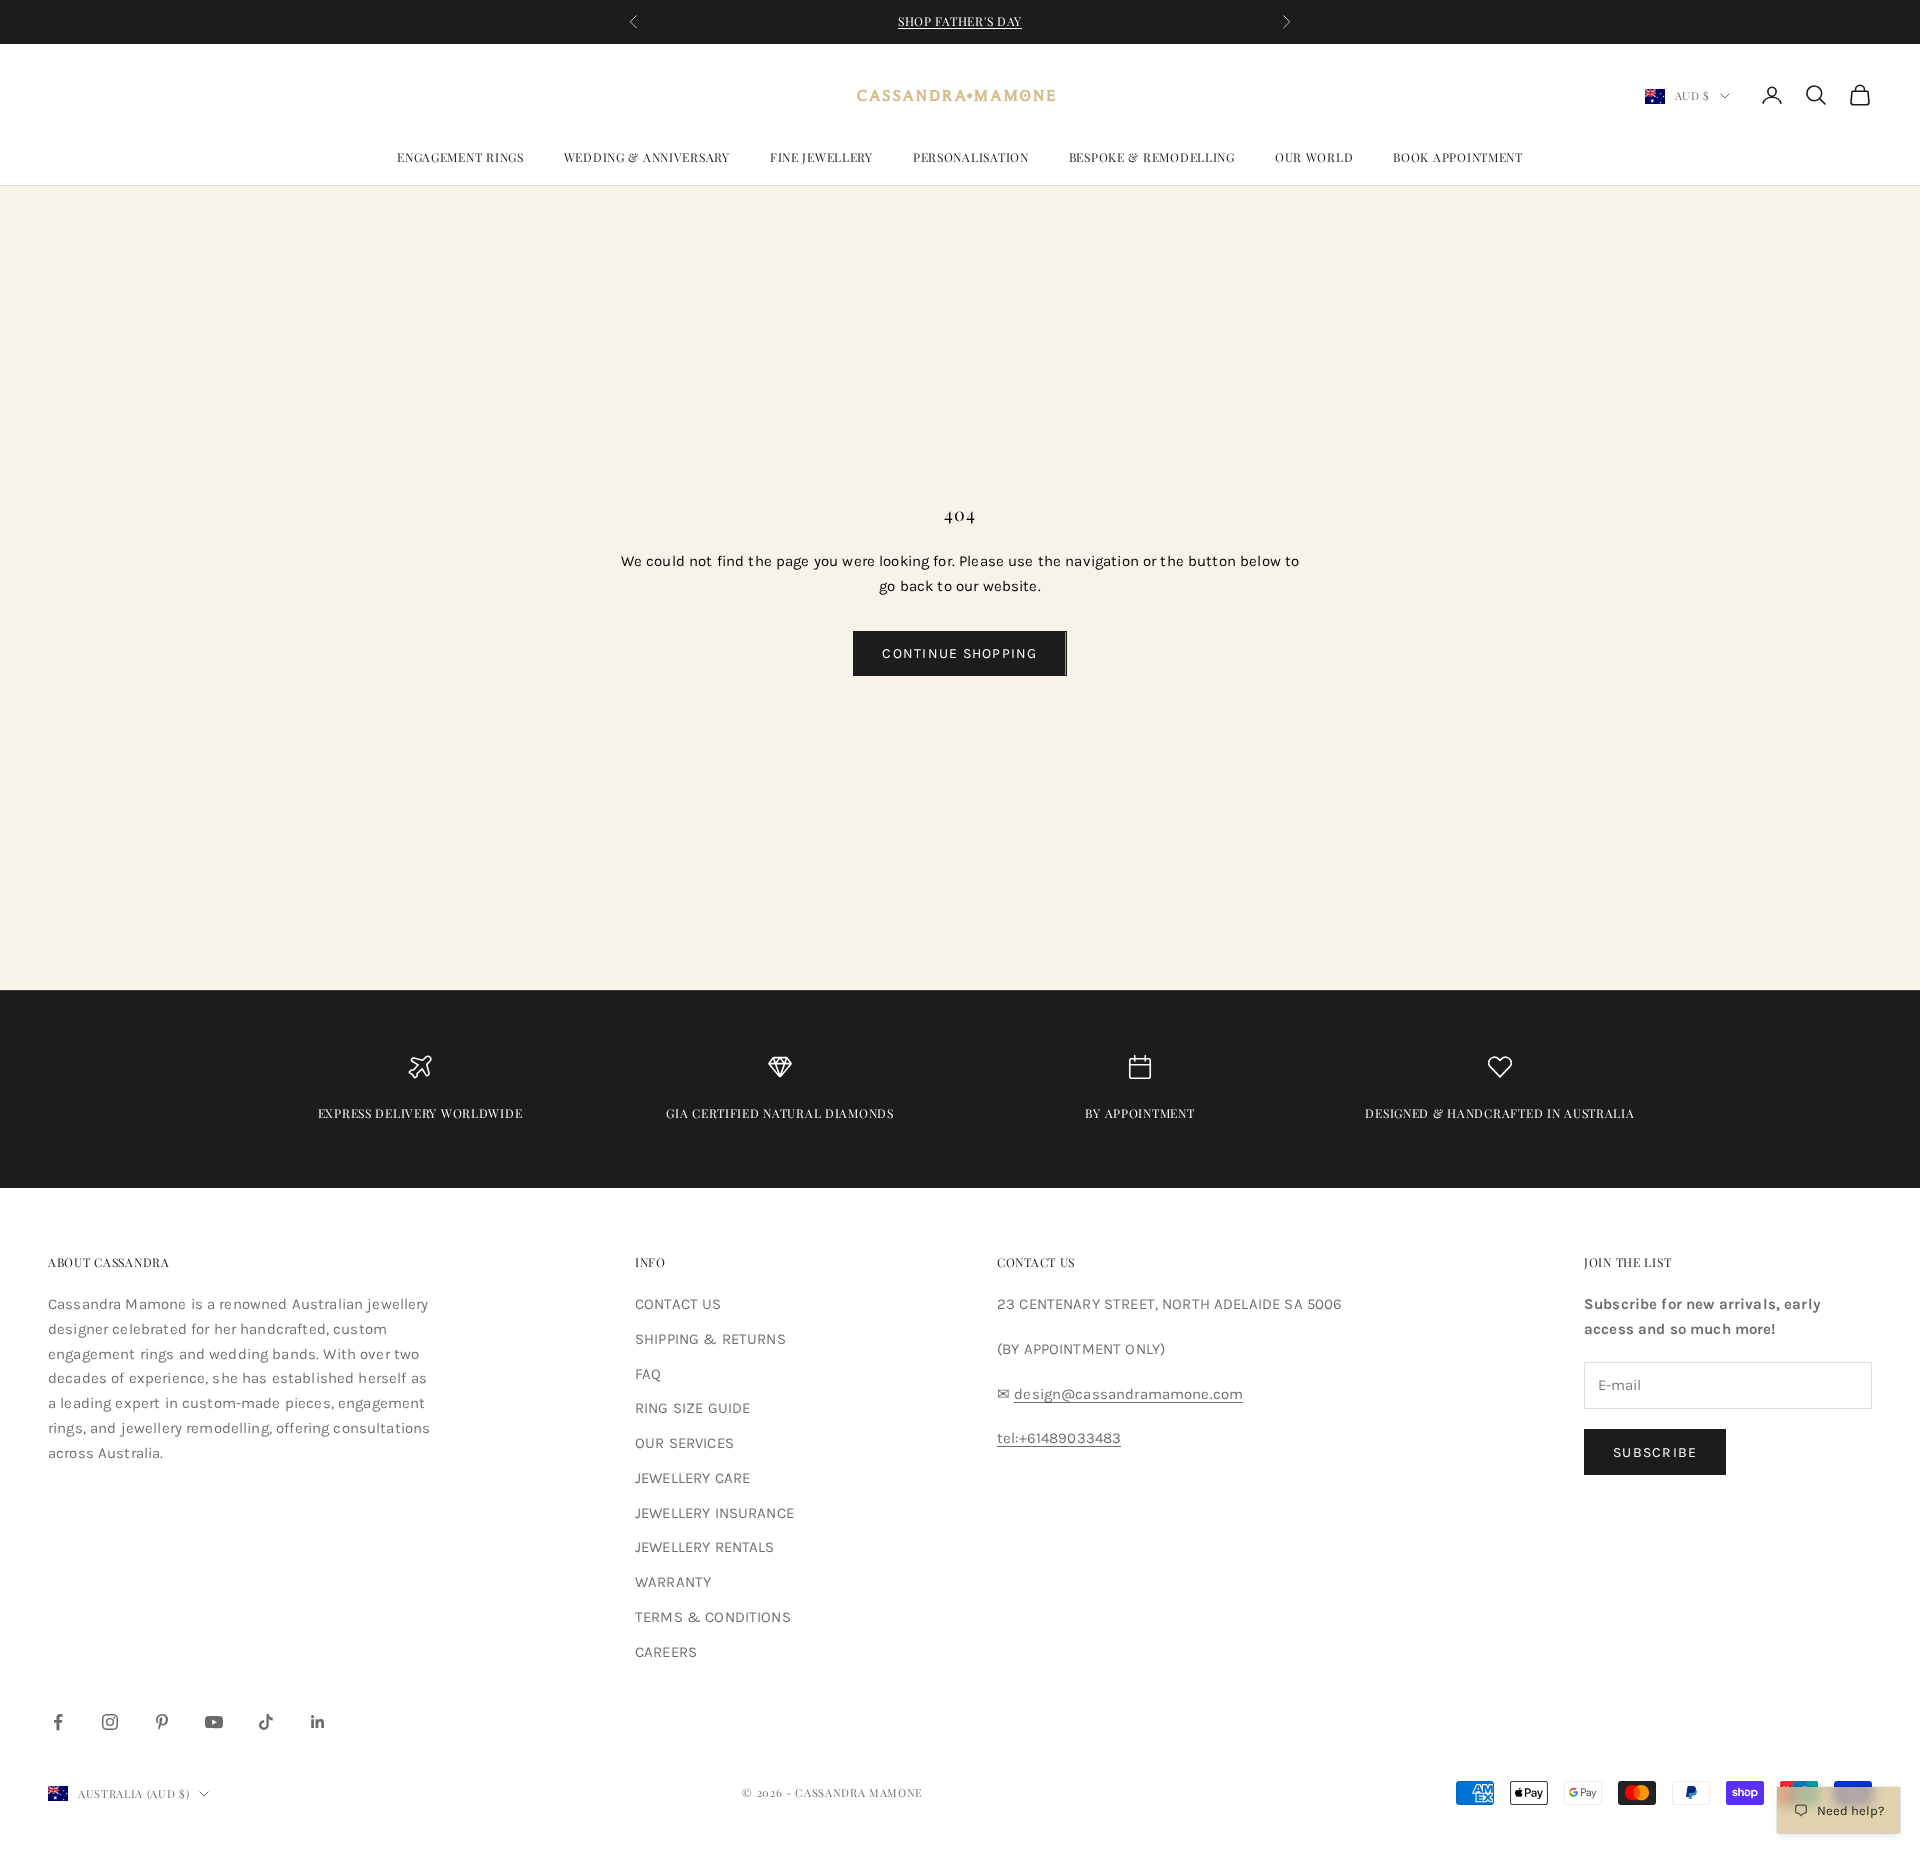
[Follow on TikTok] (266, 1722)
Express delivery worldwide (420, 1113)
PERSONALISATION (971, 157)
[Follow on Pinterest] (162, 1722)
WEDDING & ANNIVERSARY (647, 157)
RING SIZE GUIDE (692, 1408)
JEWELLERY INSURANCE (714, 1513)
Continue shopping (959, 653)
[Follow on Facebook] (58, 1722)
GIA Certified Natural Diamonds (780, 1113)
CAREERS (666, 1652)
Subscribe (1655, 1452)
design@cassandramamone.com (1128, 1394)
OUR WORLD (1314, 157)
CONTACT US (678, 1304)
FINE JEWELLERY (821, 157)
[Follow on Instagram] (110, 1722)
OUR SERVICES (684, 1443)
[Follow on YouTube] (214, 1722)
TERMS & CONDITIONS (713, 1617)
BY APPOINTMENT (1139, 1113)
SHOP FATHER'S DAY (960, 21)
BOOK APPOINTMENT (1458, 157)
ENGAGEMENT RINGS (460, 157)
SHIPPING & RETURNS (710, 1339)
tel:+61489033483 (1059, 1438)
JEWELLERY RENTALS (705, 1547)
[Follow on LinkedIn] (318, 1722)
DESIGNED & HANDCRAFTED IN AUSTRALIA (1499, 1113)
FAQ (648, 1374)
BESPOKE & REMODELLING (1152, 157)
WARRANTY (673, 1582)
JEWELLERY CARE (692, 1478)
